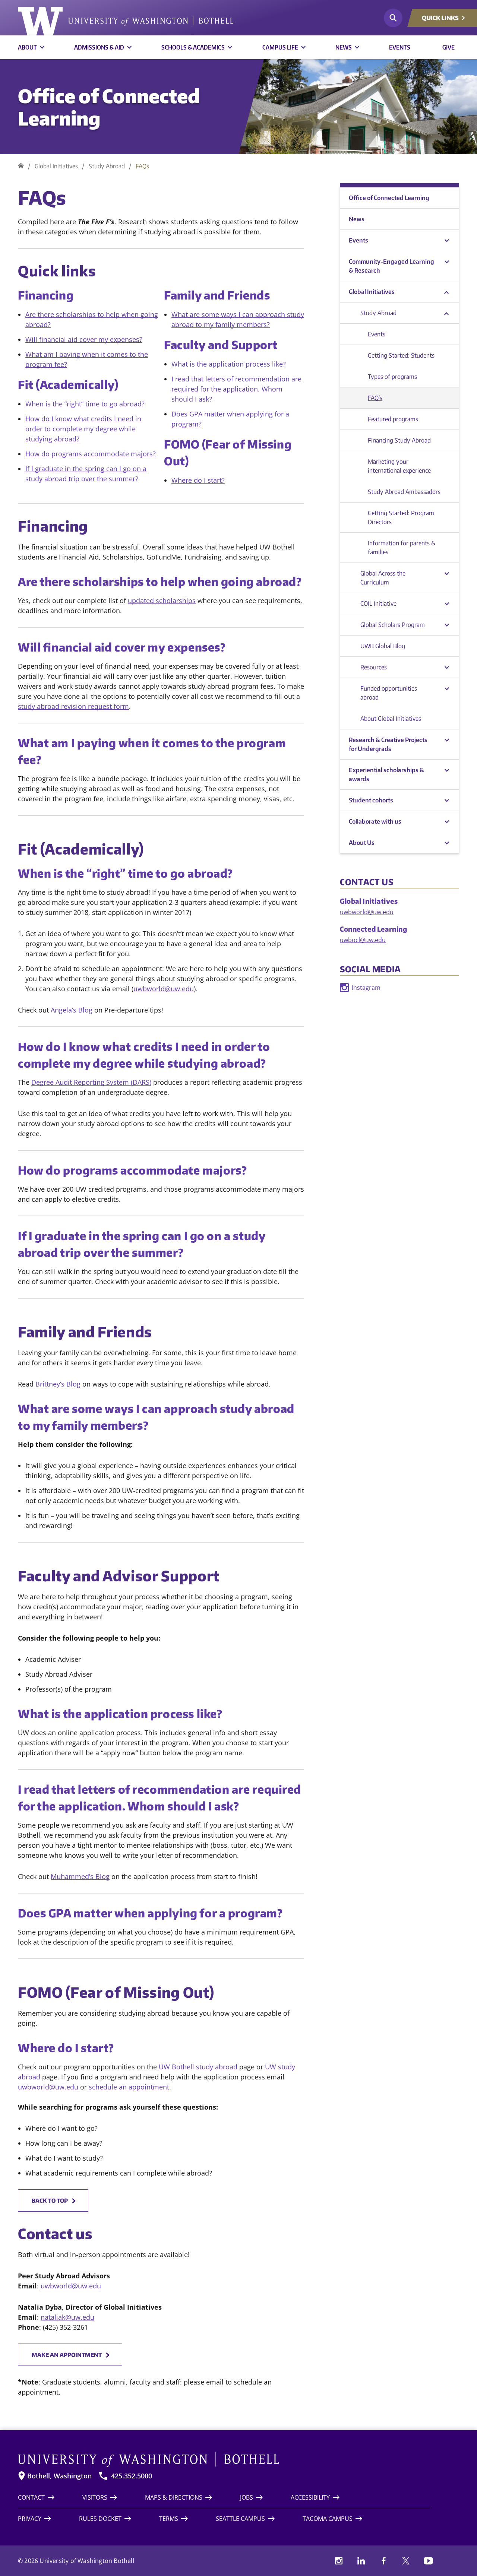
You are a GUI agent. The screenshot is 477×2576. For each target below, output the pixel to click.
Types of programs (392, 377)
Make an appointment (67, 2355)
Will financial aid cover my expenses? (84, 339)
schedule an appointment (129, 2087)
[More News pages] (357, 47)
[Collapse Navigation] (447, 292)
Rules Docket (100, 2519)
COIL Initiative (378, 603)
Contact (31, 2497)
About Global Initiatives (391, 719)
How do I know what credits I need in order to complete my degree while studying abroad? (83, 429)
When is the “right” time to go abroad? (85, 404)
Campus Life (280, 47)
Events (400, 47)
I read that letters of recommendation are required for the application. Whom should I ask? (236, 389)
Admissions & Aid (99, 47)
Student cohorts (371, 800)
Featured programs (393, 419)
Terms (169, 2519)
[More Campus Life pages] (303, 47)
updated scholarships (162, 601)
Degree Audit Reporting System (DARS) (91, 1082)
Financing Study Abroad (399, 440)
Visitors (95, 2497)
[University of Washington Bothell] (126, 21)
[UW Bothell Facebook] (383, 2561)
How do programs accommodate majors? (91, 454)
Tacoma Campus (328, 2519)
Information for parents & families (402, 548)
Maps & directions (174, 2497)
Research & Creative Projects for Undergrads (388, 744)
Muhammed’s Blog (80, 1876)
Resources (374, 667)
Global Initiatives (56, 166)
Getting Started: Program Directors (401, 517)
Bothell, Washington (59, 2476)
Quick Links (440, 18)
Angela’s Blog (72, 1010)
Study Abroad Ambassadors (404, 492)
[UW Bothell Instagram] (339, 2561)
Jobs (247, 2497)
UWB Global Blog (383, 646)
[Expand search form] (393, 18)
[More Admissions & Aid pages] (129, 47)
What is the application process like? (229, 364)
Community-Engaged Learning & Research (391, 266)
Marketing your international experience (399, 466)
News (344, 47)
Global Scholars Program (393, 625)
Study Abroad (107, 166)
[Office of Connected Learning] (21, 166)
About (27, 47)
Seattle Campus (240, 2519)
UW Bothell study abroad (198, 2067)
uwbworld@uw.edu (164, 989)
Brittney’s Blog (58, 1384)
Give (448, 47)
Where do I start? (198, 480)
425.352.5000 (132, 2476)
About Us (362, 843)
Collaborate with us (375, 821)
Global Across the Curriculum (383, 578)
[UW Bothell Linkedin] (361, 2561)
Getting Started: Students (401, 355)
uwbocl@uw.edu (363, 940)
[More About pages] (42, 47)
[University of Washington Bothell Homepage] (225, 2460)
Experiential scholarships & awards (386, 774)
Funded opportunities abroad (389, 693)
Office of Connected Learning (109, 107)
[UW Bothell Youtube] (428, 2561)
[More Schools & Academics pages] (230, 47)
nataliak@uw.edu (67, 2317)
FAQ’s (375, 398)
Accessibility (310, 2497)
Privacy (30, 2519)
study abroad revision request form (73, 706)
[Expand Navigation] (447, 240)
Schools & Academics (193, 47)
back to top (50, 2200)
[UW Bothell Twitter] (406, 2561)
